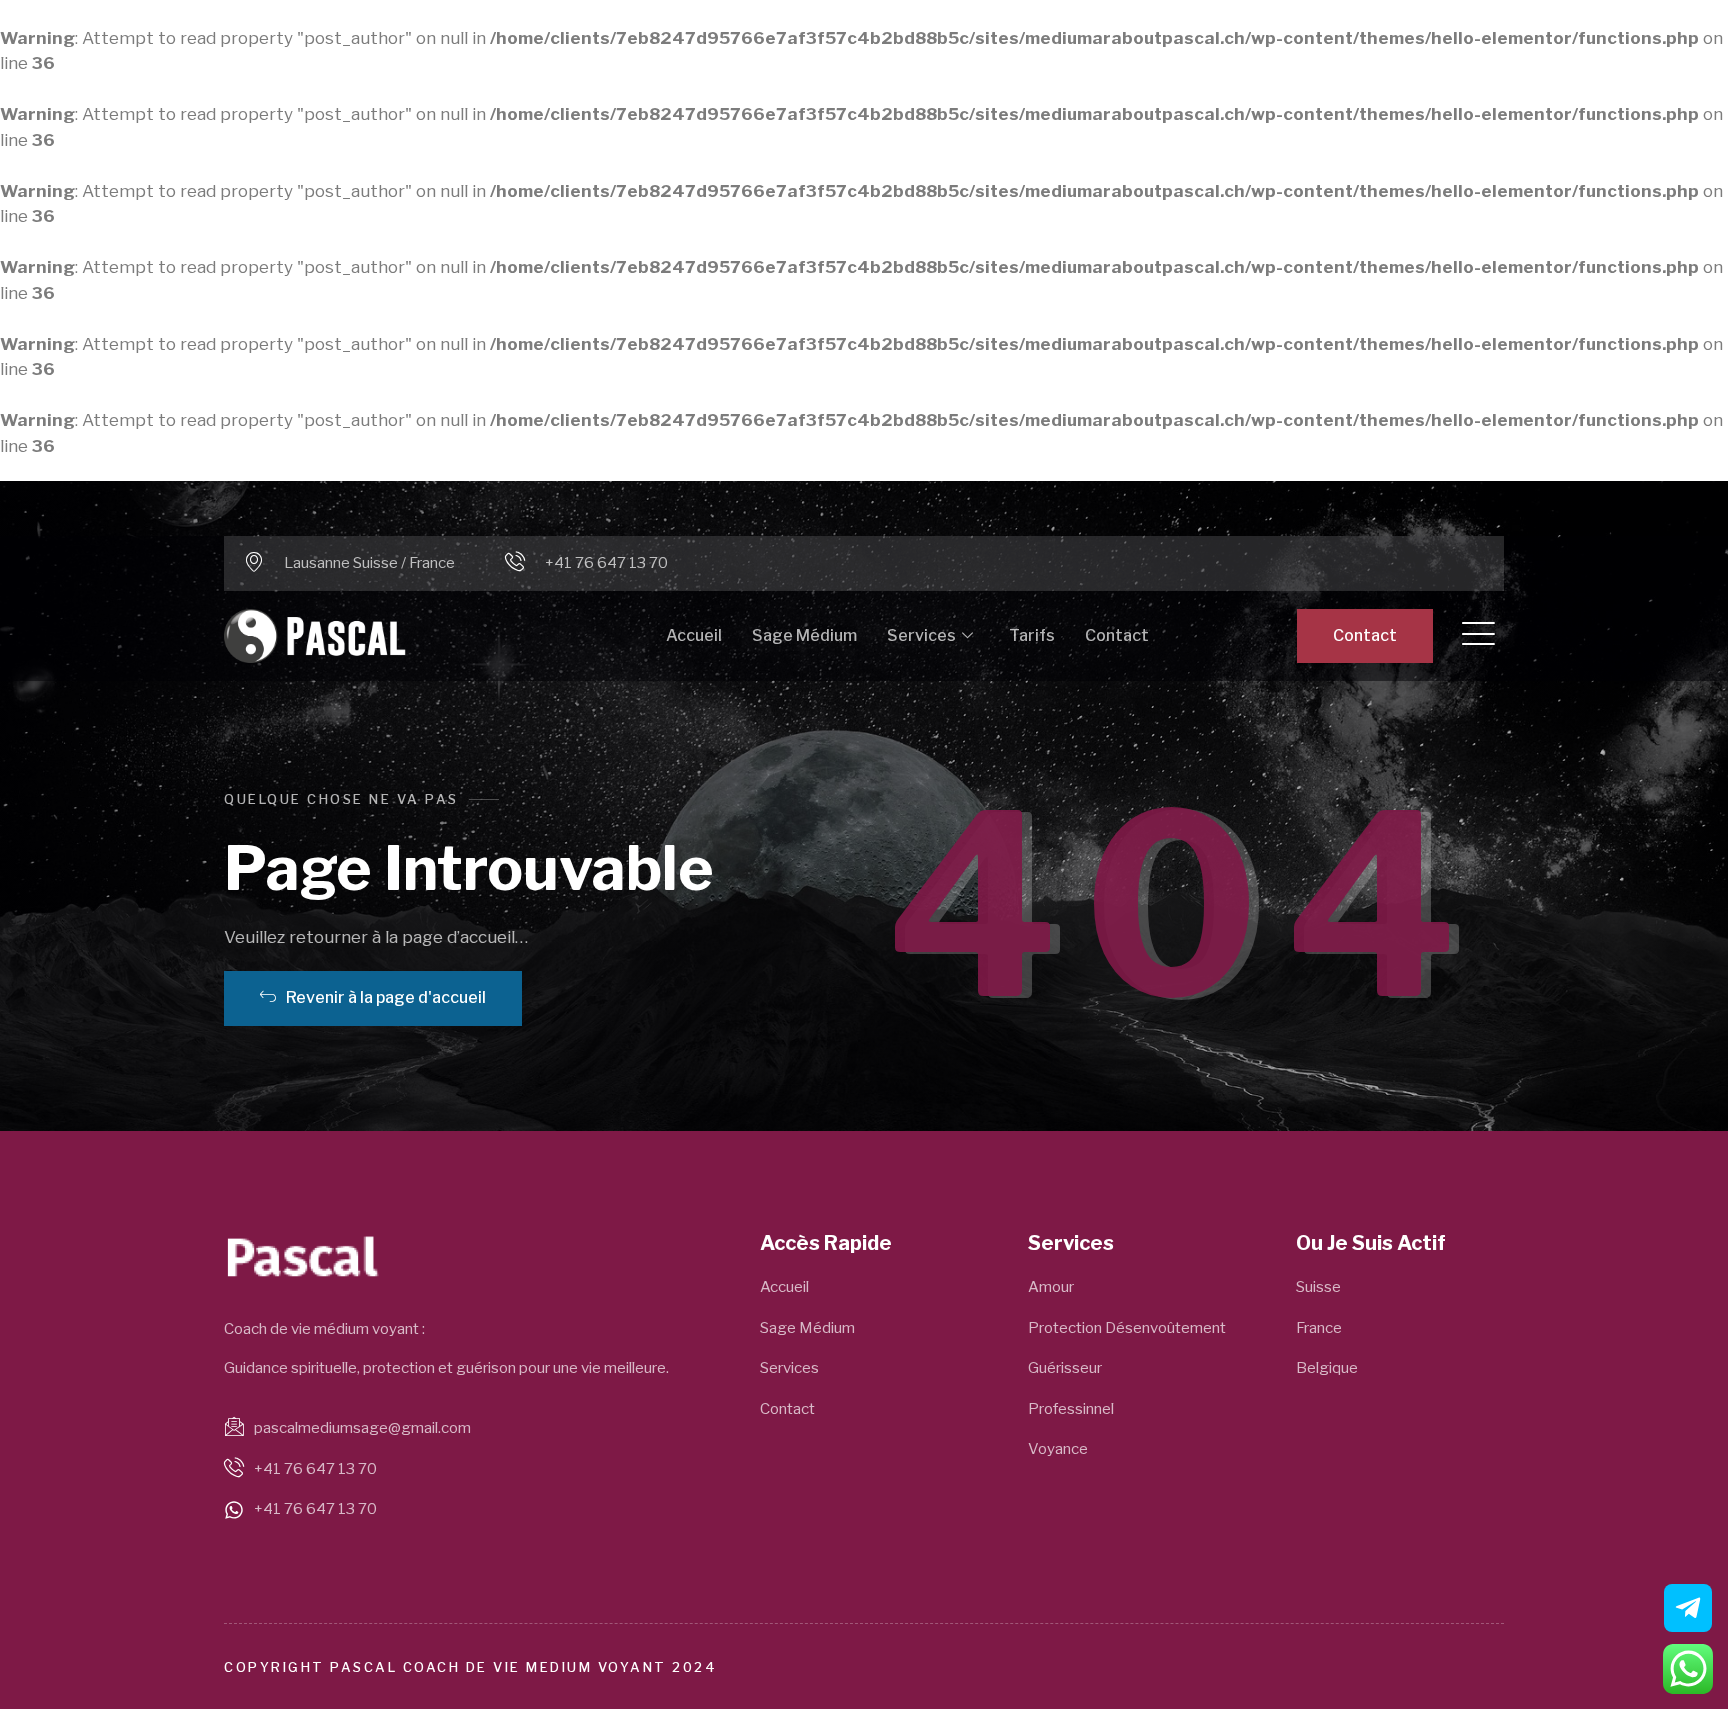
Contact (1117, 635)
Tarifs (1032, 635)
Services (921, 635)
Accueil (694, 635)
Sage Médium (804, 635)
